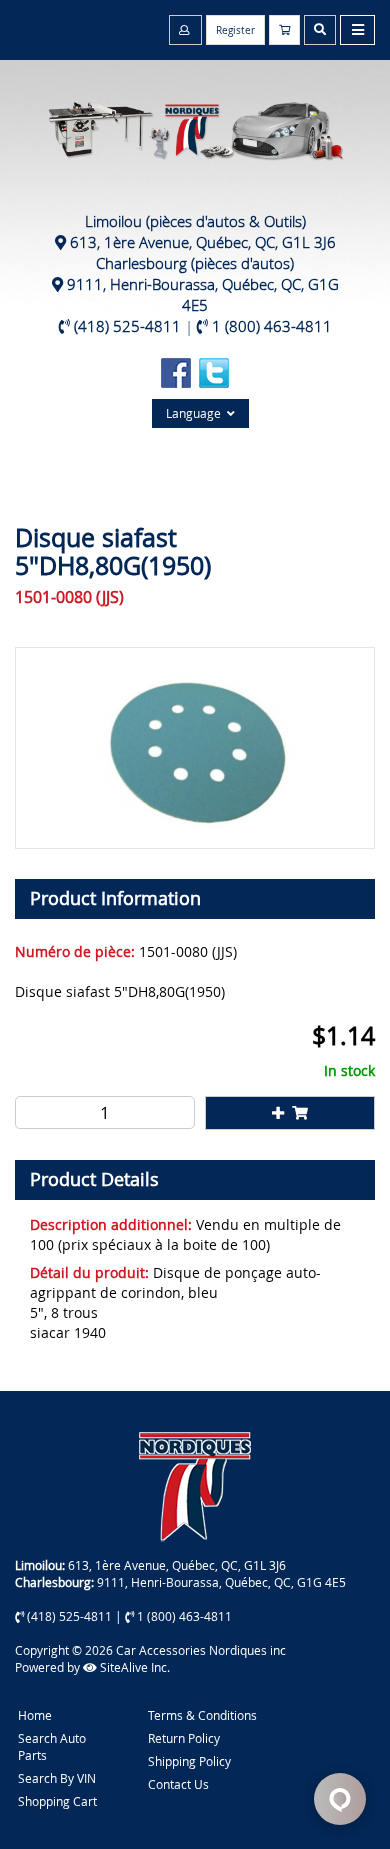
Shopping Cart (57, 1801)
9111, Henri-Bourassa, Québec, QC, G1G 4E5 (203, 294)
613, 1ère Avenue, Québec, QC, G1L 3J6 (203, 242)
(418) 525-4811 (127, 326)
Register (235, 30)
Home (35, 1715)
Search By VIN (57, 1778)
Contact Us (178, 1784)
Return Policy (184, 1738)
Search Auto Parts (52, 1746)
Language (196, 413)
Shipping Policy (189, 1761)
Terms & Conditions (202, 1715)
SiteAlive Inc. (133, 1667)
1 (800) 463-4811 (272, 326)
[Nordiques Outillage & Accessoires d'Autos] (195, 120)
